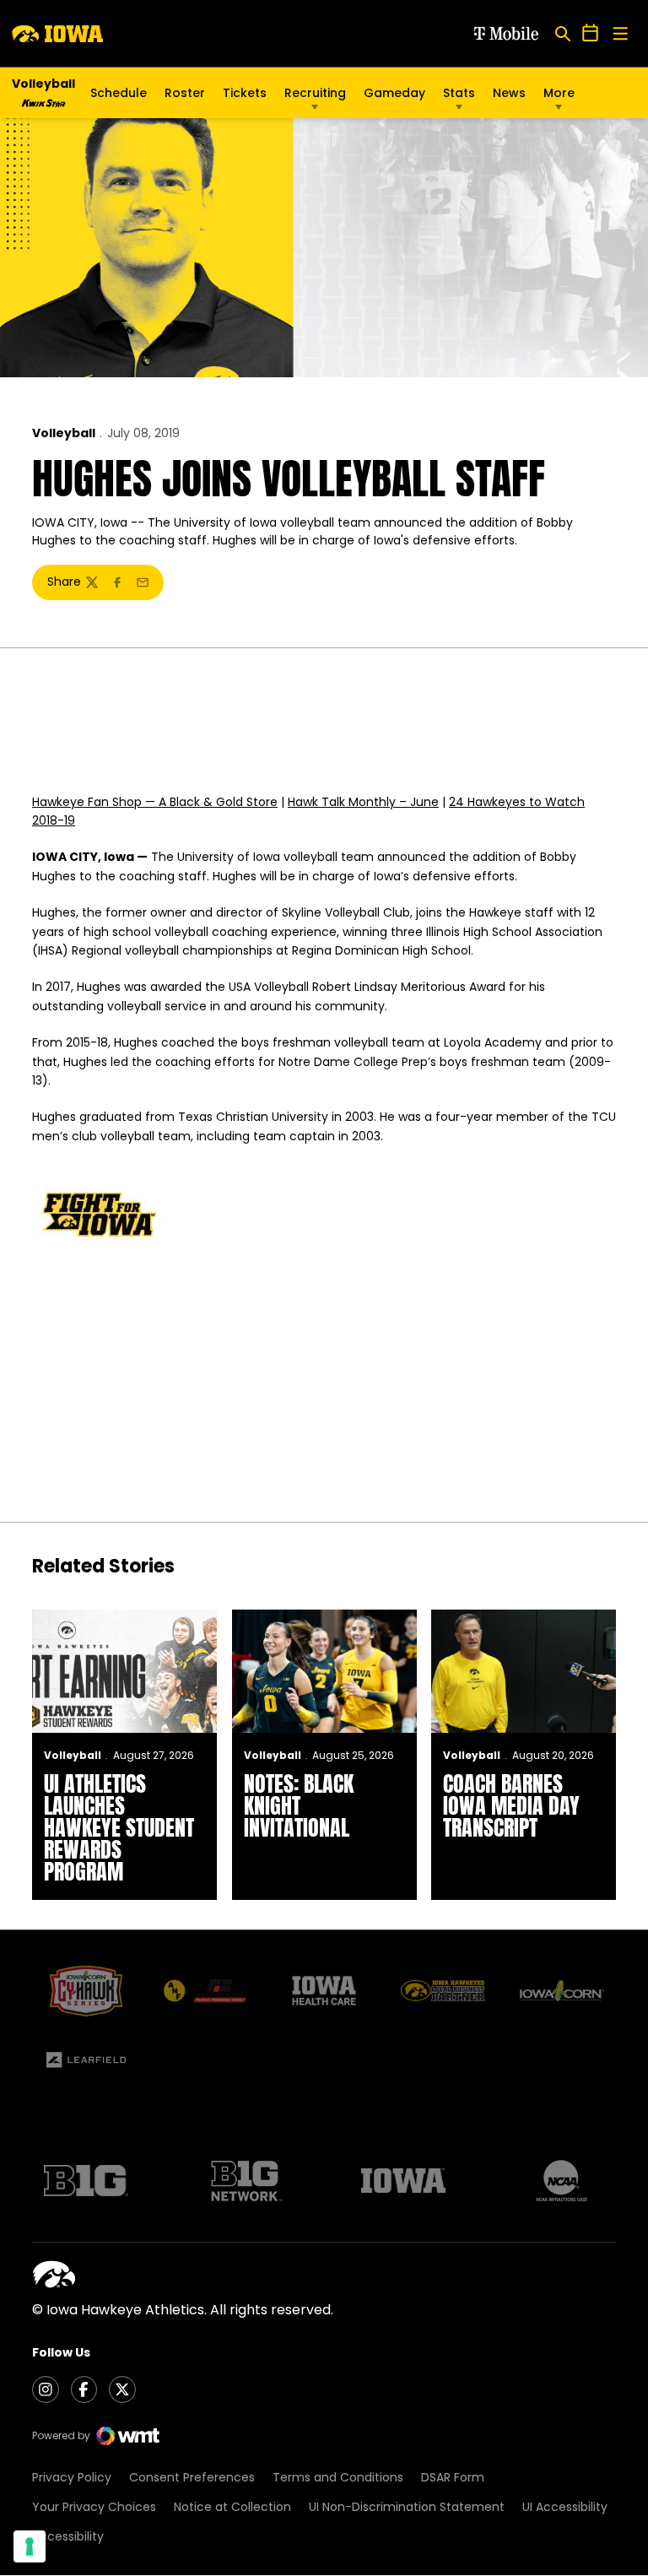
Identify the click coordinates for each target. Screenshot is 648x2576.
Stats (459, 93)
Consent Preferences (192, 2477)
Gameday (394, 93)
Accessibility (68, 2536)
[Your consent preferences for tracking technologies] (30, 2546)
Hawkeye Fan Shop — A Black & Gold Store (155, 802)
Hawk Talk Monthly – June (363, 802)
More (559, 93)
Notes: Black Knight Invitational (299, 1805)
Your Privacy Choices (94, 2507)
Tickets (245, 97)
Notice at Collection (232, 2507)
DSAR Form (453, 2477)
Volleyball (64, 433)
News (509, 93)
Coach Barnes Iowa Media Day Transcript (511, 1805)
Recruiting (315, 93)
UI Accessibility (565, 2507)
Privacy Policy (72, 2477)
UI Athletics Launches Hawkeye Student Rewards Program (119, 1827)
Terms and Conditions (338, 2477)
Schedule (119, 93)
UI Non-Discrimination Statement (407, 2507)
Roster (185, 93)
